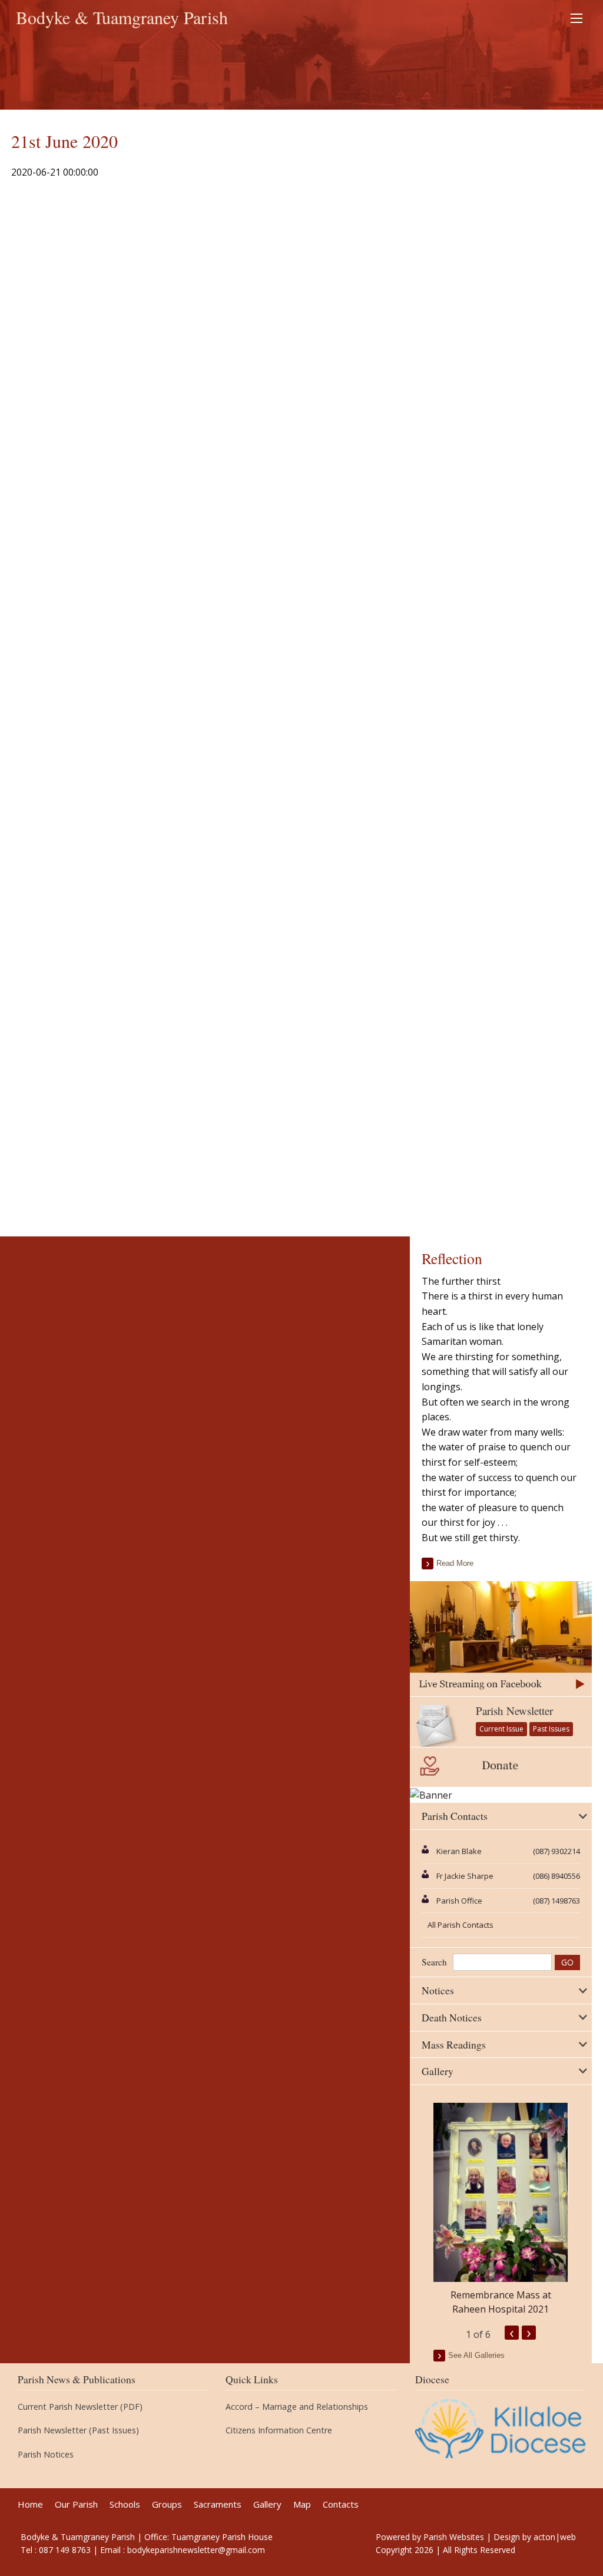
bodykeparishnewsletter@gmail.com (196, 2550)
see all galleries (476, 2355)
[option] (501, 2209)
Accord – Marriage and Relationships (297, 2407)
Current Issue (501, 1729)
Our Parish (76, 2504)
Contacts (341, 2504)
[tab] (501, 1816)
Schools (125, 2504)
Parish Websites (454, 2537)
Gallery (267, 2504)
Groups (167, 2504)
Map (302, 2504)
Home (30, 2504)
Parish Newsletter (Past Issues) (78, 2430)
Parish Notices (46, 2455)
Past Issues (551, 1729)
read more (455, 1563)
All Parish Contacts (460, 1925)
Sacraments (218, 2504)
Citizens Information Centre (279, 2430)
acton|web (555, 2537)
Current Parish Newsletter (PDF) (80, 2407)
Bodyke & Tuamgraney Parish (122, 17)
